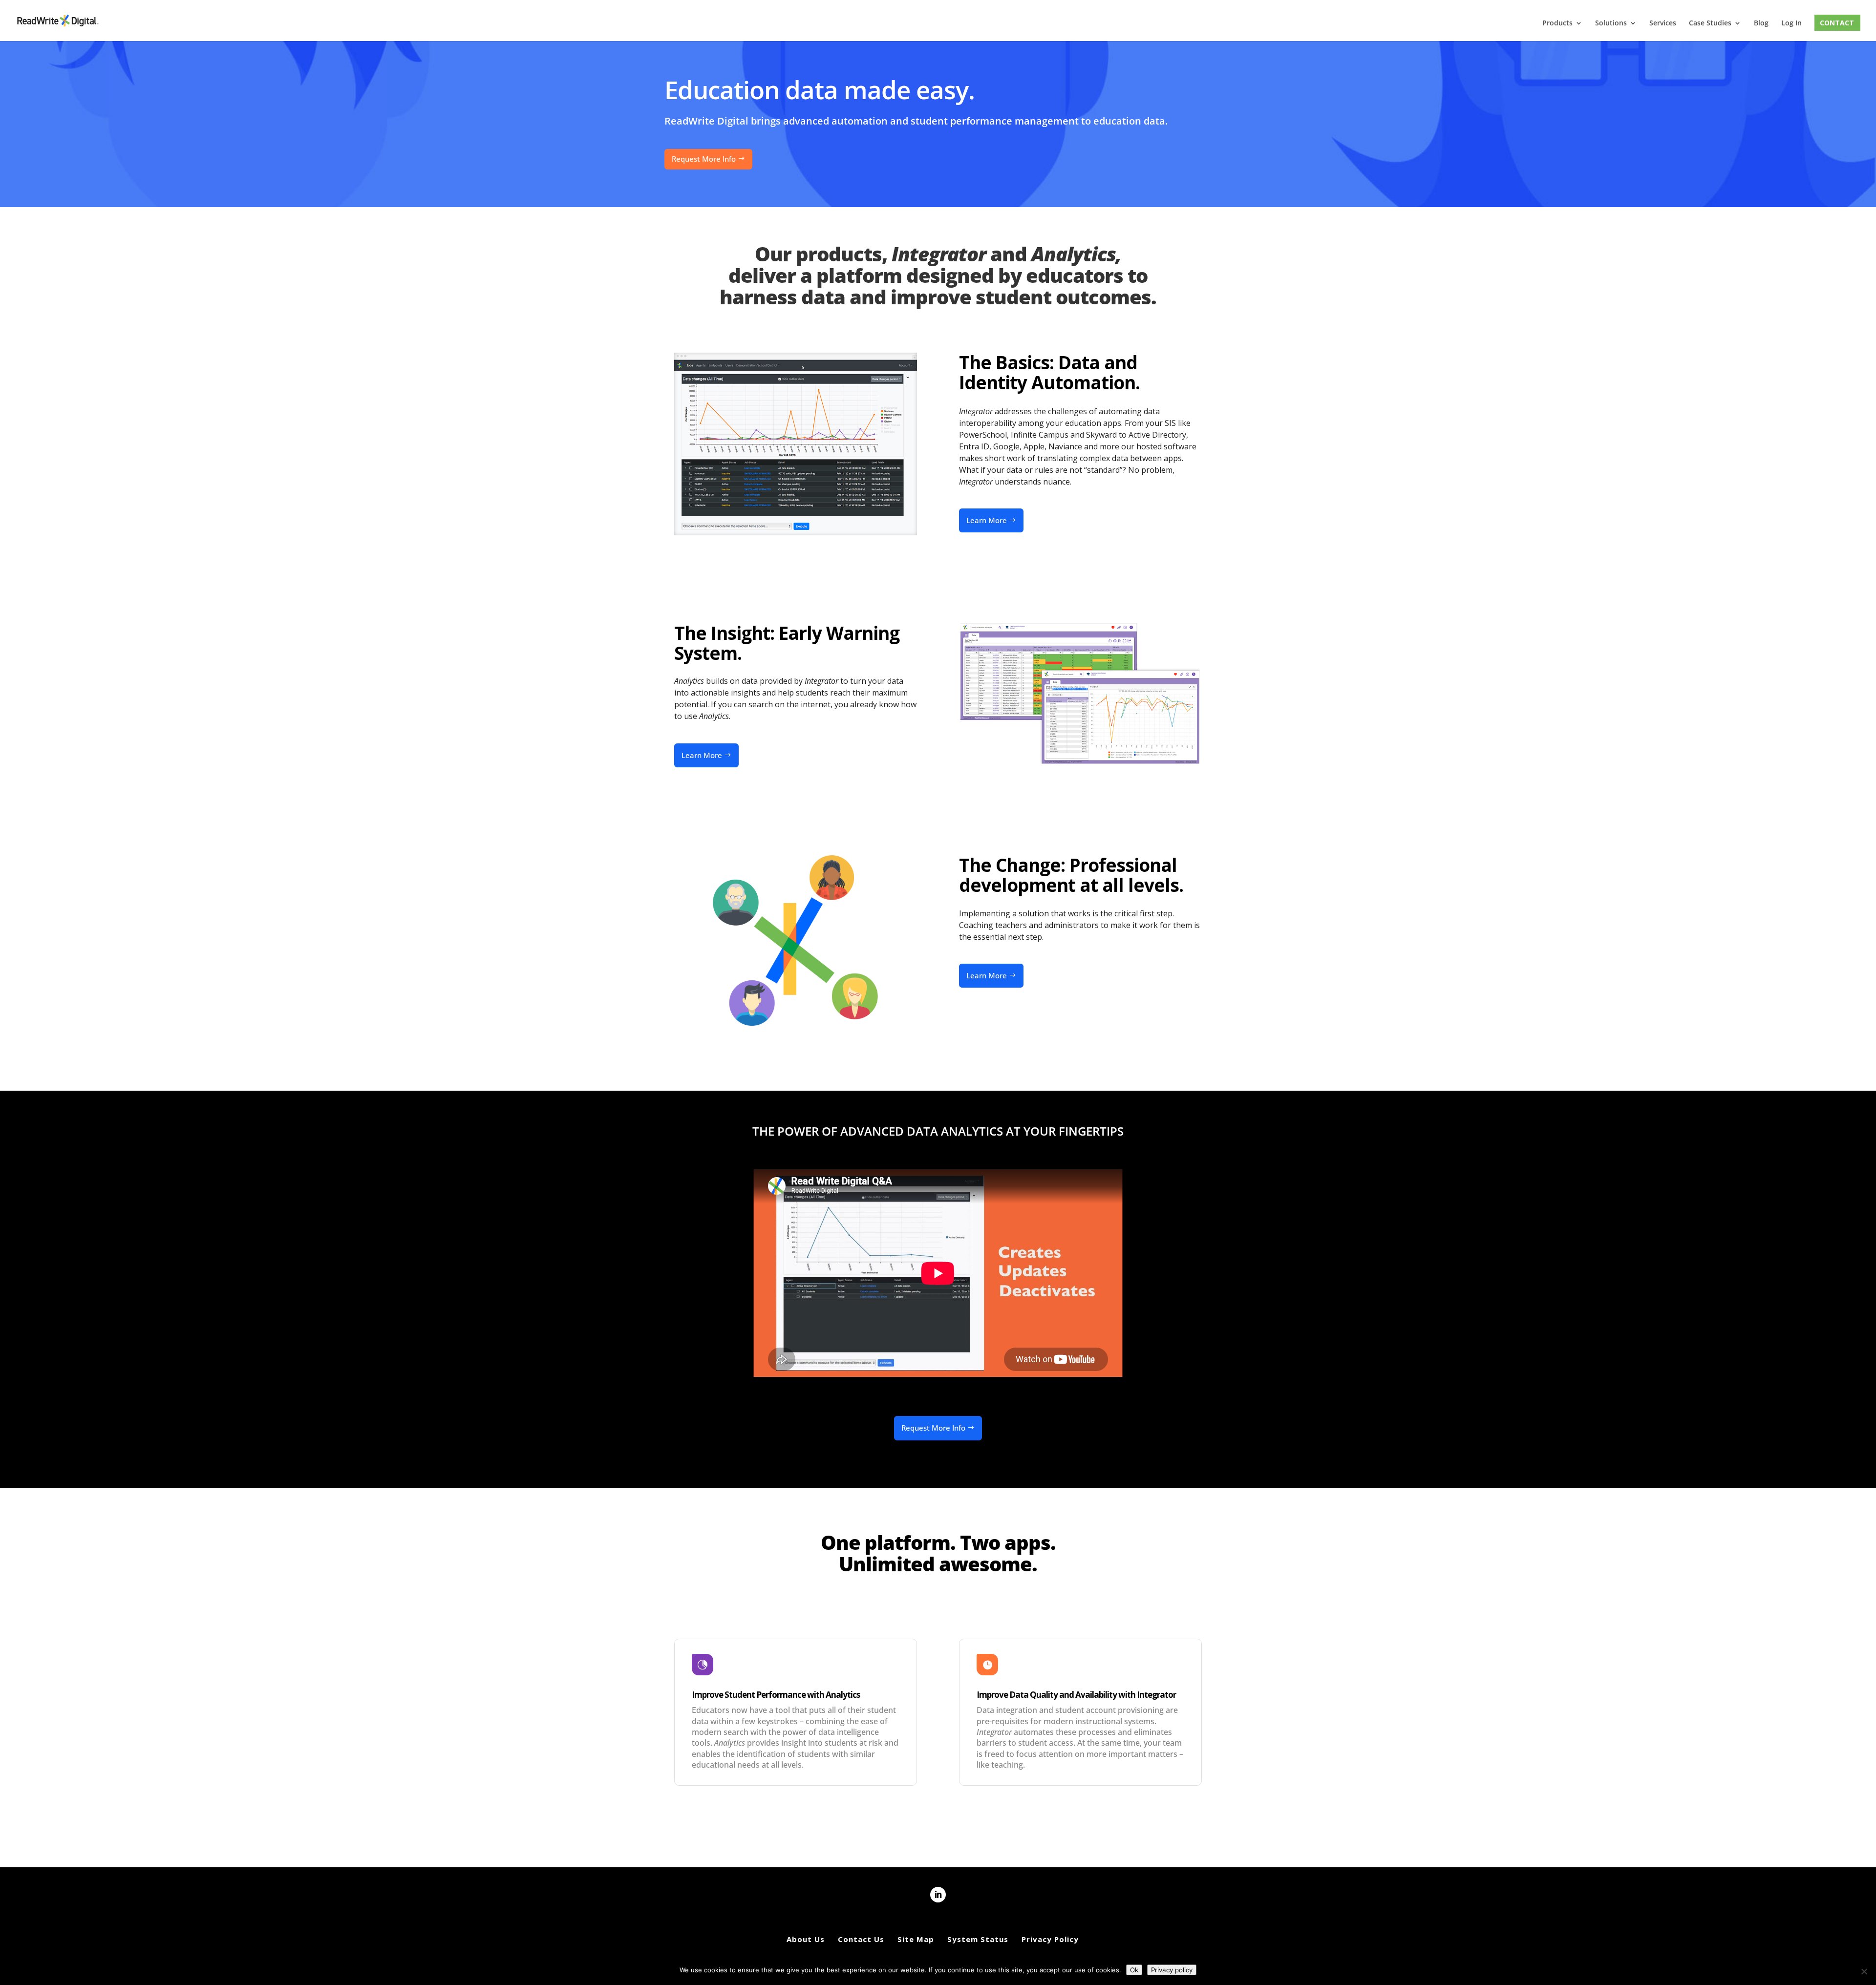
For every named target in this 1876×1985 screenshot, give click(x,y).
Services (1663, 23)
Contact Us (861, 1939)
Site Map (916, 1939)
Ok (1134, 1970)
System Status (978, 1939)
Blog (1761, 23)
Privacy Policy (1050, 1939)
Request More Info (704, 159)
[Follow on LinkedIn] (938, 1895)
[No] (1864, 1971)
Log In (1791, 23)
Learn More (987, 520)
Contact (1837, 23)
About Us (806, 1939)
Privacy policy (1172, 1970)
